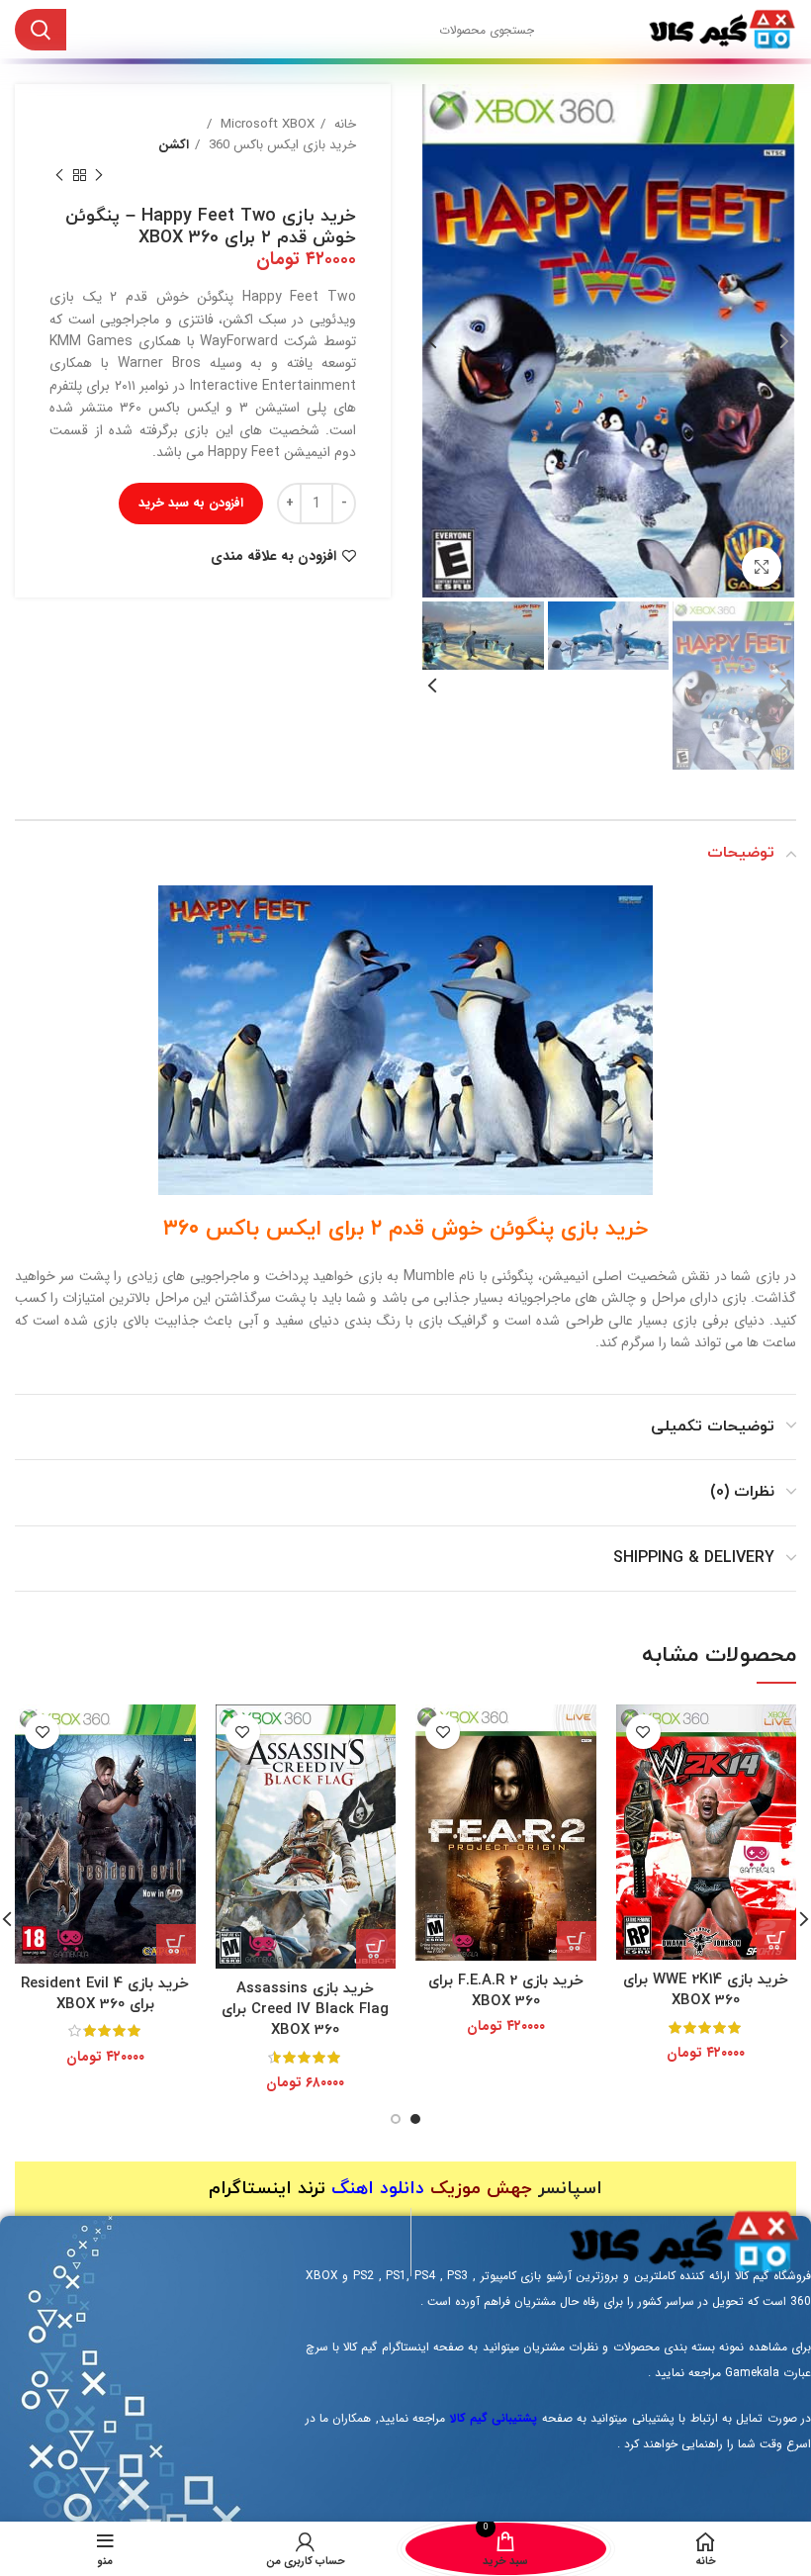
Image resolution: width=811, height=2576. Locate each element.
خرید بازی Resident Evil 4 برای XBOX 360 (105, 1994)
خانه (343, 124)
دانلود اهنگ (378, 2189)
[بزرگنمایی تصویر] (762, 567)
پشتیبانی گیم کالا (494, 2418)
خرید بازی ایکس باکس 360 (280, 145)
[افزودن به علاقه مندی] (643, 1732)
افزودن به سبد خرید (191, 503)
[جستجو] (41, 30)
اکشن (174, 145)
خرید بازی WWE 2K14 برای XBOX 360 (706, 1990)
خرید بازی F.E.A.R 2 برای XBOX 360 (506, 1991)
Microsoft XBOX (266, 124)
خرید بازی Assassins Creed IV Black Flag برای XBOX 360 (305, 2010)
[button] (776, 1940)
